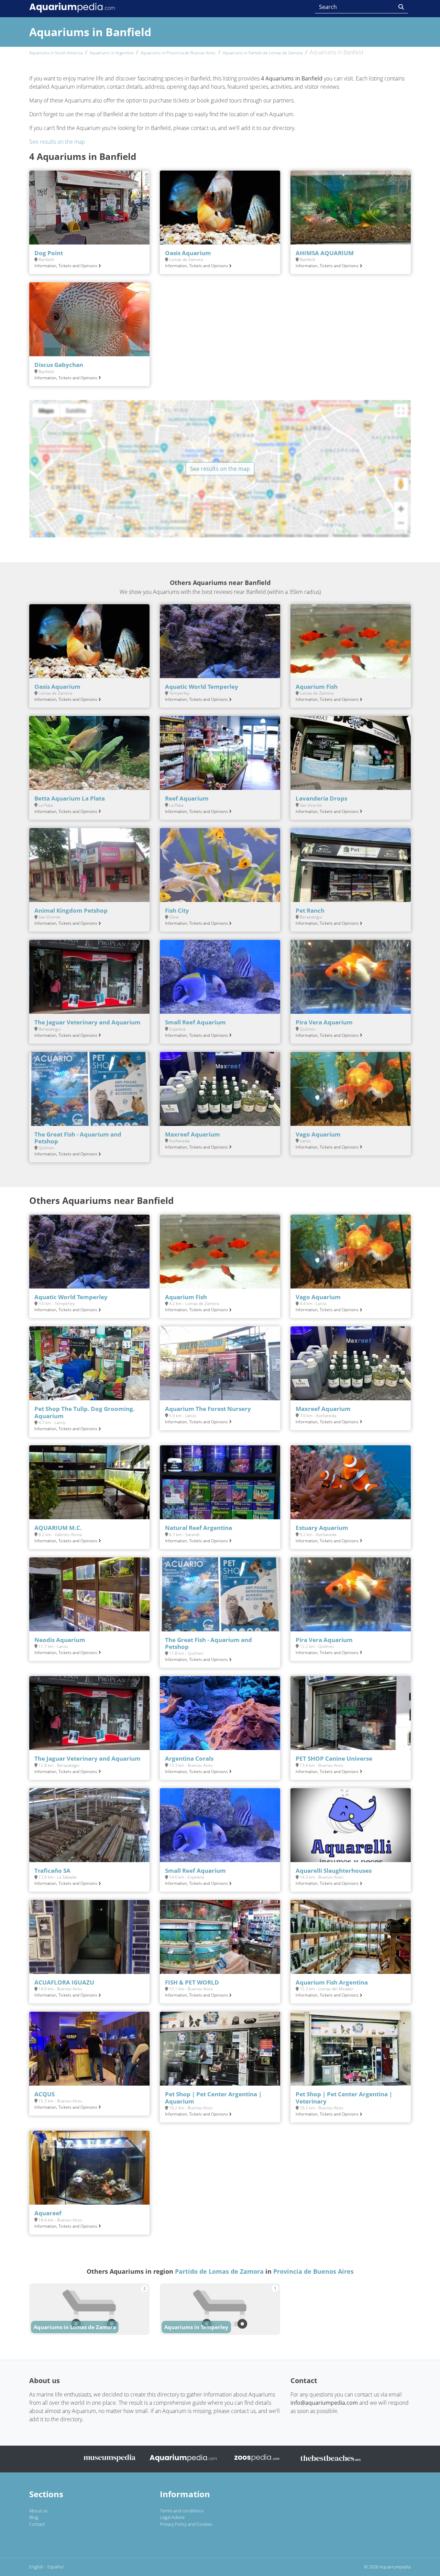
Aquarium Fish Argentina (332, 1982)
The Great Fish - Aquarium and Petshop (78, 1138)
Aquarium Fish (317, 687)
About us (38, 2511)
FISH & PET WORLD (192, 1982)
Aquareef (48, 2213)
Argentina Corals (189, 1758)
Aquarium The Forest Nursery (208, 1409)
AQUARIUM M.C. (58, 1528)
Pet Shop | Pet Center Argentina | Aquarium (213, 2097)
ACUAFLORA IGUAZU (64, 1982)
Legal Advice (172, 2517)
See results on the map (57, 142)
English (36, 2567)
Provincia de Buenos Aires (313, 2271)
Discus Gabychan (59, 365)
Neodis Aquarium (60, 1640)
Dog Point (49, 253)
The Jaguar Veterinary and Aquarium (87, 1022)
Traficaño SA (52, 1871)
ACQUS (45, 2094)
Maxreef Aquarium (192, 1134)
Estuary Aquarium (322, 1528)
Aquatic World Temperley (202, 687)
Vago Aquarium (318, 1134)
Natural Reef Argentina (199, 1528)
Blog (34, 2517)
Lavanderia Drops (321, 798)
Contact (37, 2524)
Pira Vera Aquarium (324, 1022)
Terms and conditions (182, 2511)
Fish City (177, 910)
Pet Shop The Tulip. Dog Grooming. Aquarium (85, 1412)
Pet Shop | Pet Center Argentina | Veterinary (344, 2097)
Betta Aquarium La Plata (70, 798)
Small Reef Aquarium (195, 1022)
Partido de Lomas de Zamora (219, 2271)
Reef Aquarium (187, 798)
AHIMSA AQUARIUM (325, 253)
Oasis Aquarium (188, 253)
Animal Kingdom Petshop (71, 910)
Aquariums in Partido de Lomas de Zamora (263, 53)
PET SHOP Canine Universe (334, 1758)
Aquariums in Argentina (112, 53)
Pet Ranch (310, 910)
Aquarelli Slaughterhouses (334, 1871)
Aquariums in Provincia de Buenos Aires (178, 53)
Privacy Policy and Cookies (186, 2524)
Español (56, 2567)
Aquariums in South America (56, 53)
